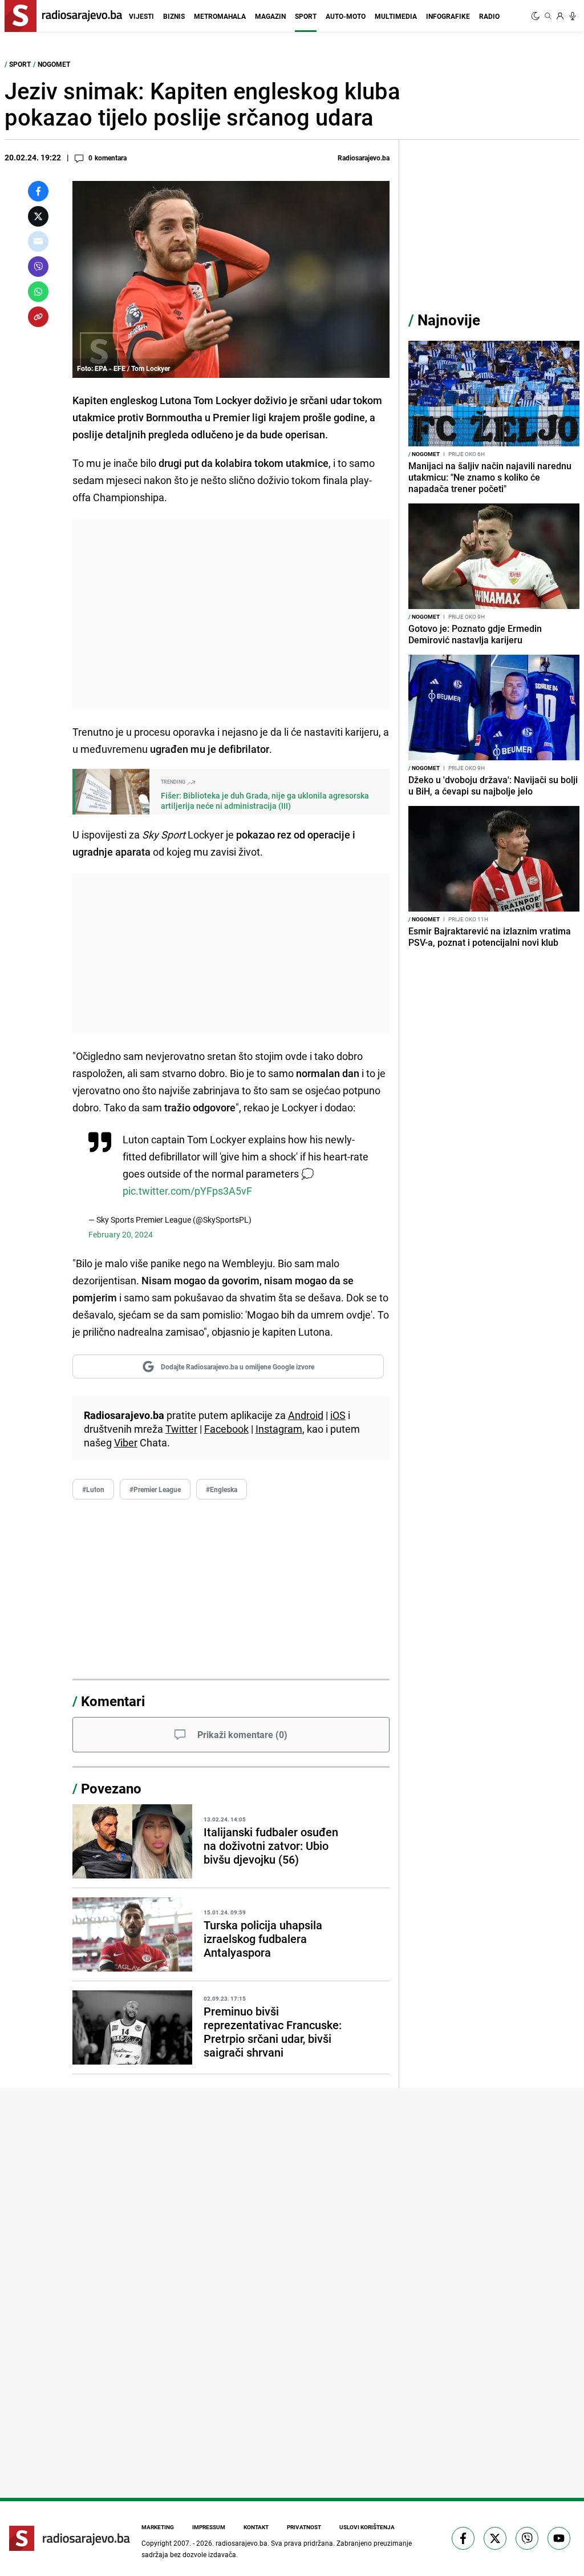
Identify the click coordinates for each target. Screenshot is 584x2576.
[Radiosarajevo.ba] (70, 2538)
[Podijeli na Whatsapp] (38, 292)
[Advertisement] (231, 614)
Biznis (174, 16)
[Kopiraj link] (38, 317)
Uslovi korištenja (367, 2527)
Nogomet (54, 64)
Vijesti (141, 16)
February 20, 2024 (121, 1234)
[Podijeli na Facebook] (38, 191)
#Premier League (155, 1489)
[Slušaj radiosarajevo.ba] (573, 16)
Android (306, 1415)
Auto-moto (346, 16)
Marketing (158, 2527)
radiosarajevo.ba (242, 2543)
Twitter (181, 1429)
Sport (306, 16)
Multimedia (396, 16)
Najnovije (449, 320)
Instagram (279, 1429)
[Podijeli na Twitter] (38, 216)
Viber (126, 1442)
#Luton (93, 1489)
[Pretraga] (548, 16)
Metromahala (220, 16)
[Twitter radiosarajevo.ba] (495, 2538)
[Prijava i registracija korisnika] (560, 16)
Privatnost (304, 2527)
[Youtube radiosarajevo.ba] (559, 2538)
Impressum (209, 2527)
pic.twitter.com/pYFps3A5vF (187, 1191)
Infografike (448, 16)
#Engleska (222, 1489)
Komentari (113, 1701)
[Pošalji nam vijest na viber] (527, 2538)
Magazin (270, 16)
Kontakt (256, 2527)
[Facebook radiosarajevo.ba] (463, 2538)
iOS (338, 1415)
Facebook (226, 1429)
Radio (489, 16)
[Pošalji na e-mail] (38, 241)
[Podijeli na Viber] (38, 267)
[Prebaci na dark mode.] (537, 16)
